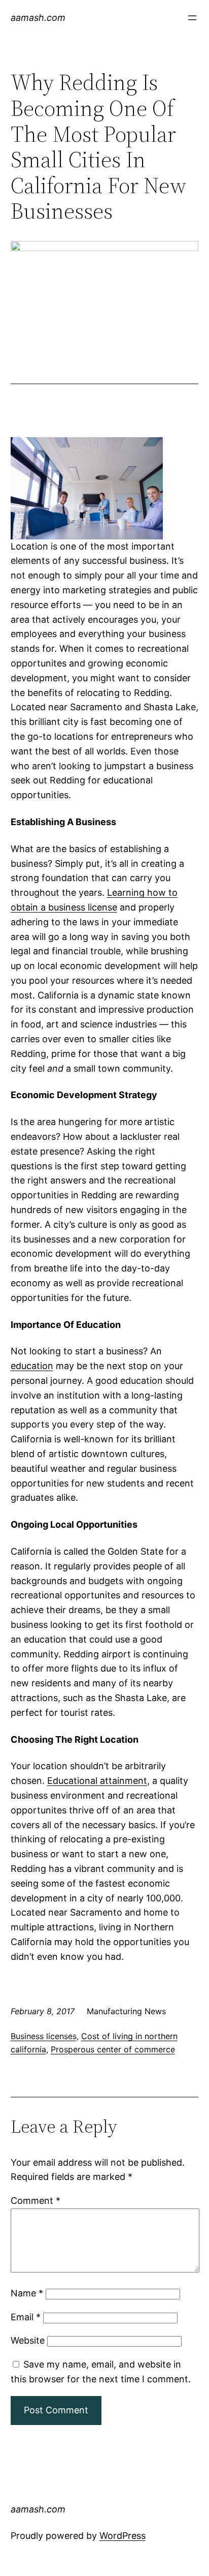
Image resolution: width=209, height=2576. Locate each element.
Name (27, 2293)
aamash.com (38, 18)
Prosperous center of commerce (113, 2049)
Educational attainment (97, 1781)
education (32, 1366)
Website (28, 2340)
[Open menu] (192, 18)
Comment (36, 2201)
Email (26, 2317)
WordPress (123, 2536)
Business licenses (44, 2036)
